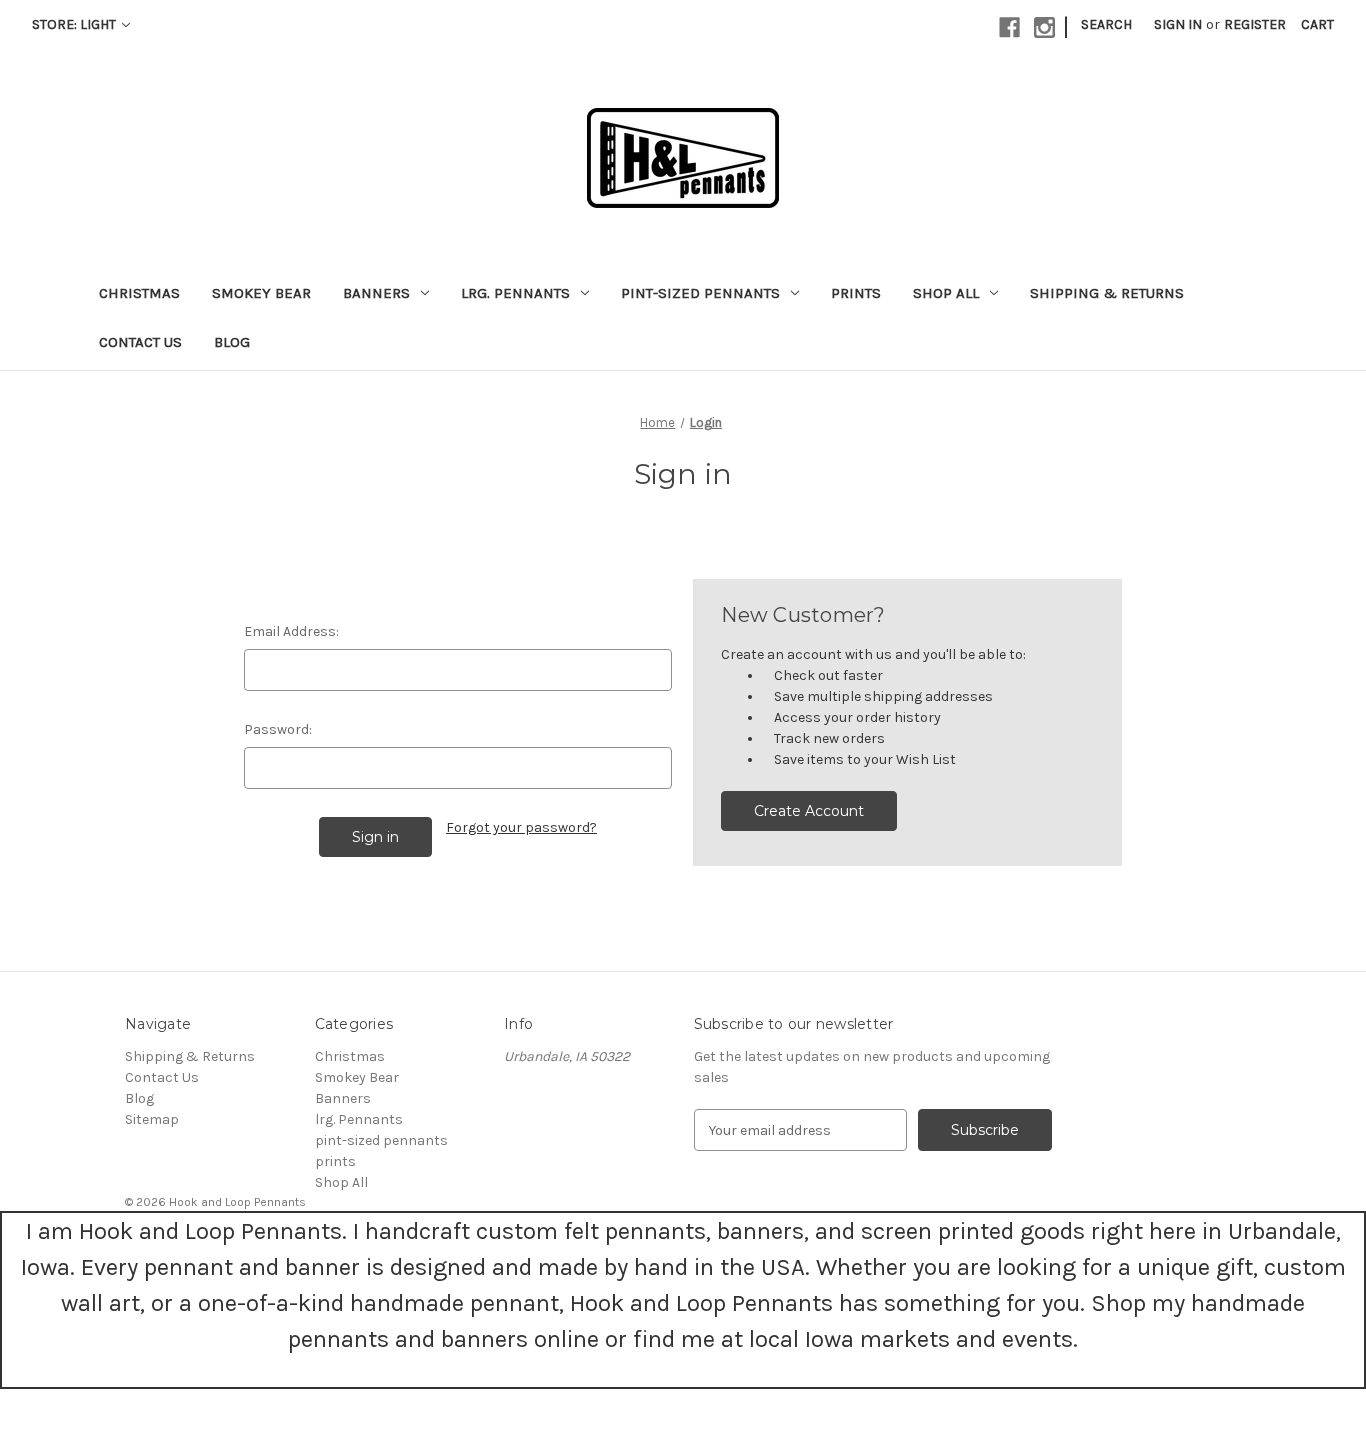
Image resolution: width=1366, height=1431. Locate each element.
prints (856, 293)
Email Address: (291, 631)
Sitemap (152, 1119)
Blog (232, 342)
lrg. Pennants (515, 293)
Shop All (946, 293)
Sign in (1178, 24)
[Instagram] (1044, 27)
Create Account (809, 811)
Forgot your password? (521, 827)
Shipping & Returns (1107, 293)
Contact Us (140, 342)
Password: (278, 729)
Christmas (139, 293)
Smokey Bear (261, 293)
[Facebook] (1009, 27)
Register (1255, 24)
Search (1106, 24)
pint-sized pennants (700, 293)
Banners (376, 293)
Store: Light (75, 24)
